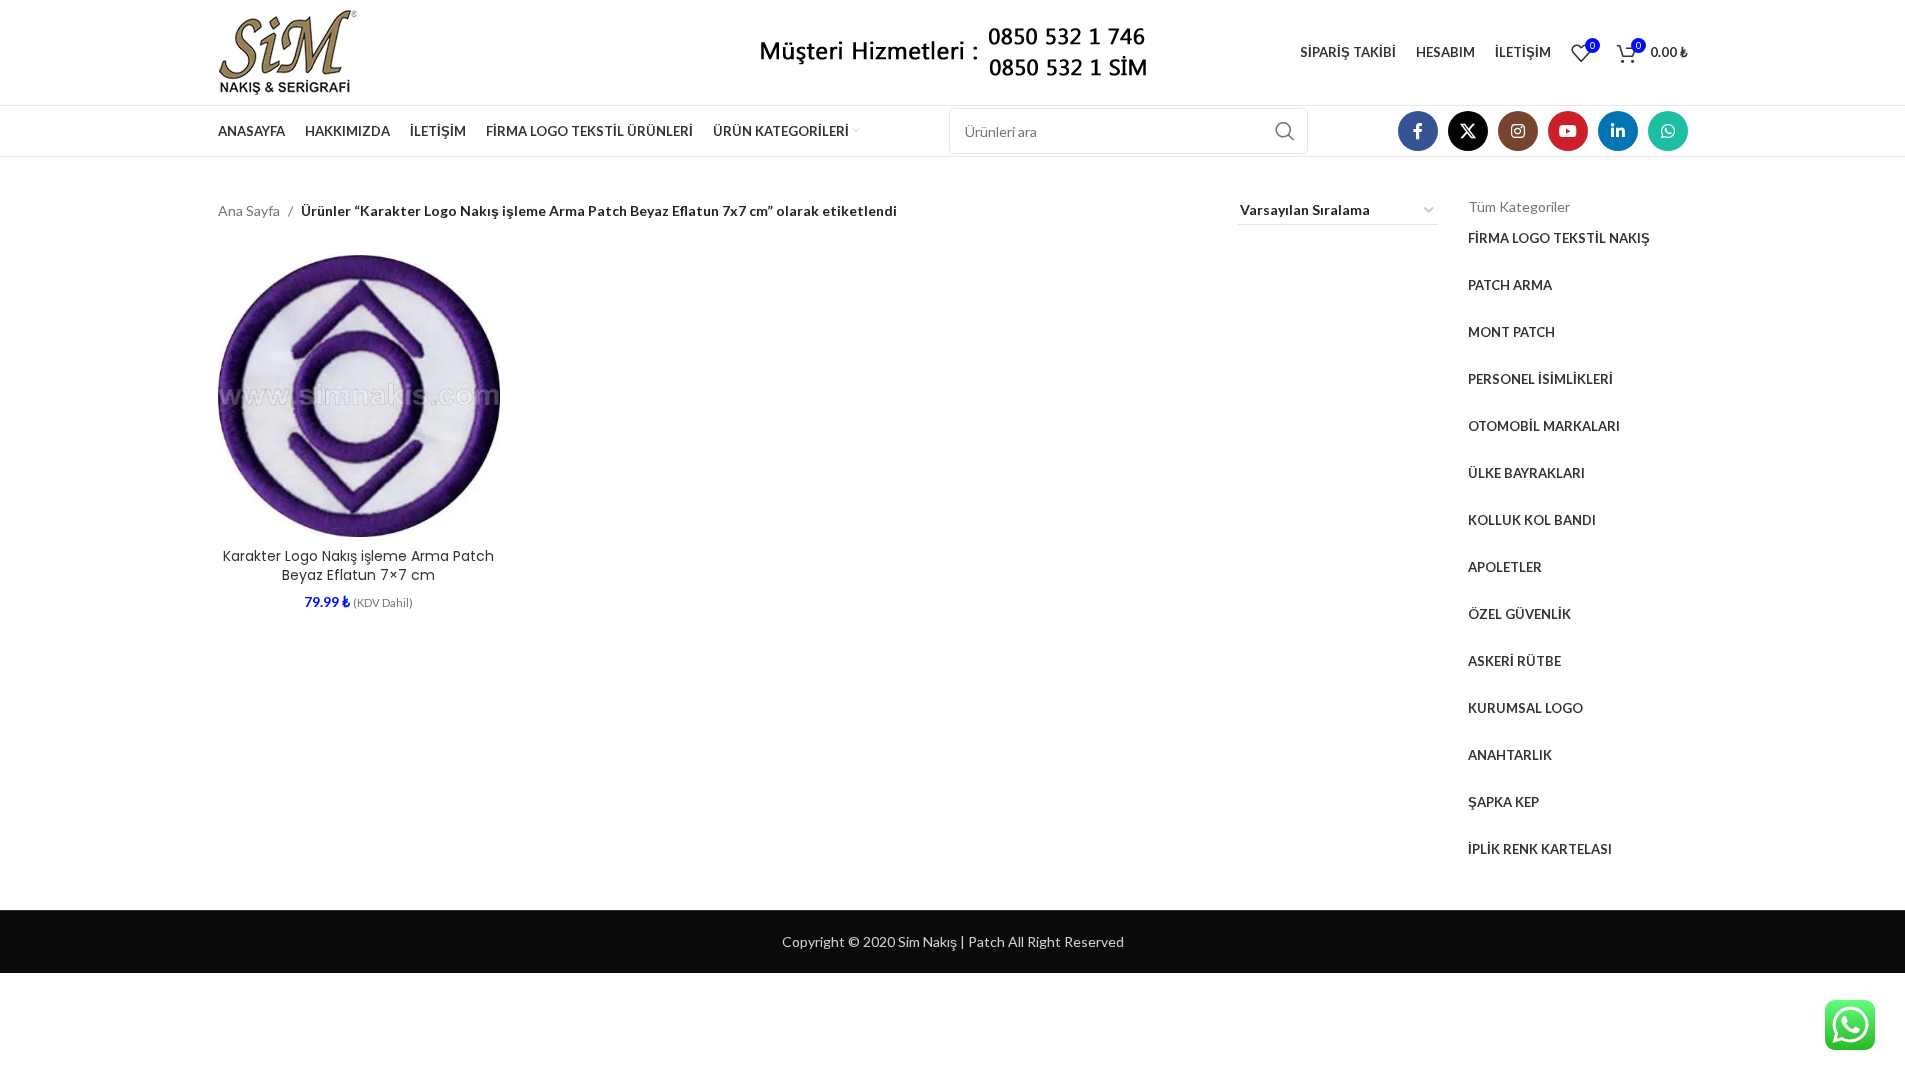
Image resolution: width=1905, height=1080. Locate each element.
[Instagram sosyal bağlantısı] (1518, 131)
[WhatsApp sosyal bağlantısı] (1668, 131)
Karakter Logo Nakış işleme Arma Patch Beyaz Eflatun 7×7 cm (358, 566)
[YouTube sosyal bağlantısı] (1568, 131)
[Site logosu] (295, 50)
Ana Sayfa (249, 210)
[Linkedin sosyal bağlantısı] (1618, 131)
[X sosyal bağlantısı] (1468, 131)
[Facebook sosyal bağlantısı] (1418, 131)
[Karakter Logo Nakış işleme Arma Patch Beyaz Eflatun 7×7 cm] (359, 396)
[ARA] (1285, 131)
